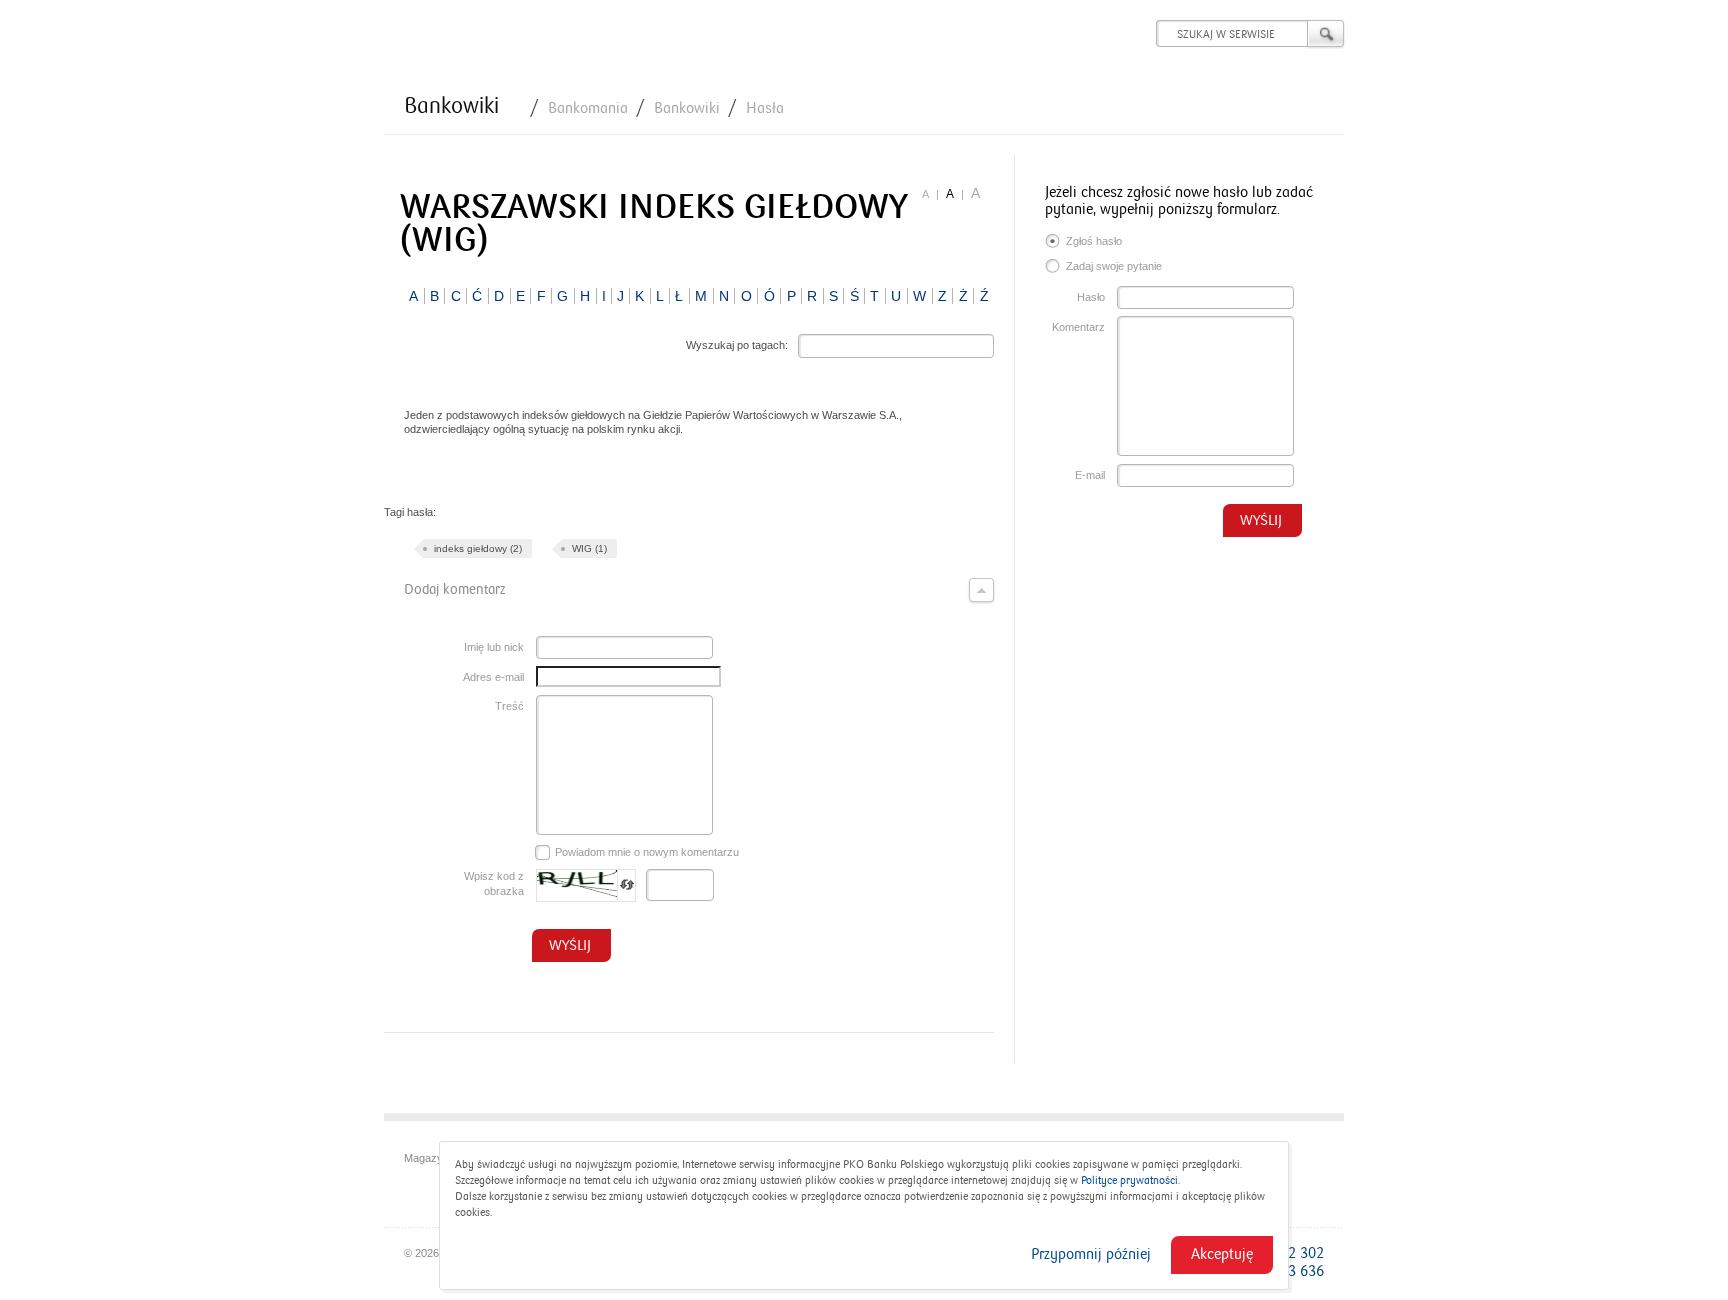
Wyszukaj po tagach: (737, 345)
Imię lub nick (494, 647)
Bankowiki (451, 106)
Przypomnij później (1091, 1254)
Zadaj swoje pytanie (1114, 266)
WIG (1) (589, 548)
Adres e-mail (493, 677)
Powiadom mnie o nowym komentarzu (647, 852)
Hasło (1091, 297)
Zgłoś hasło (1094, 241)
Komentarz (1078, 327)
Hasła (765, 108)
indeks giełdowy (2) (478, 548)
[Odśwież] (627, 885)
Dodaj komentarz (454, 589)
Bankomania (588, 108)
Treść (509, 706)
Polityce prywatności (1129, 1180)
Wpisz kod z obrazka (494, 883)
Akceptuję (1222, 1254)
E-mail (1090, 475)
